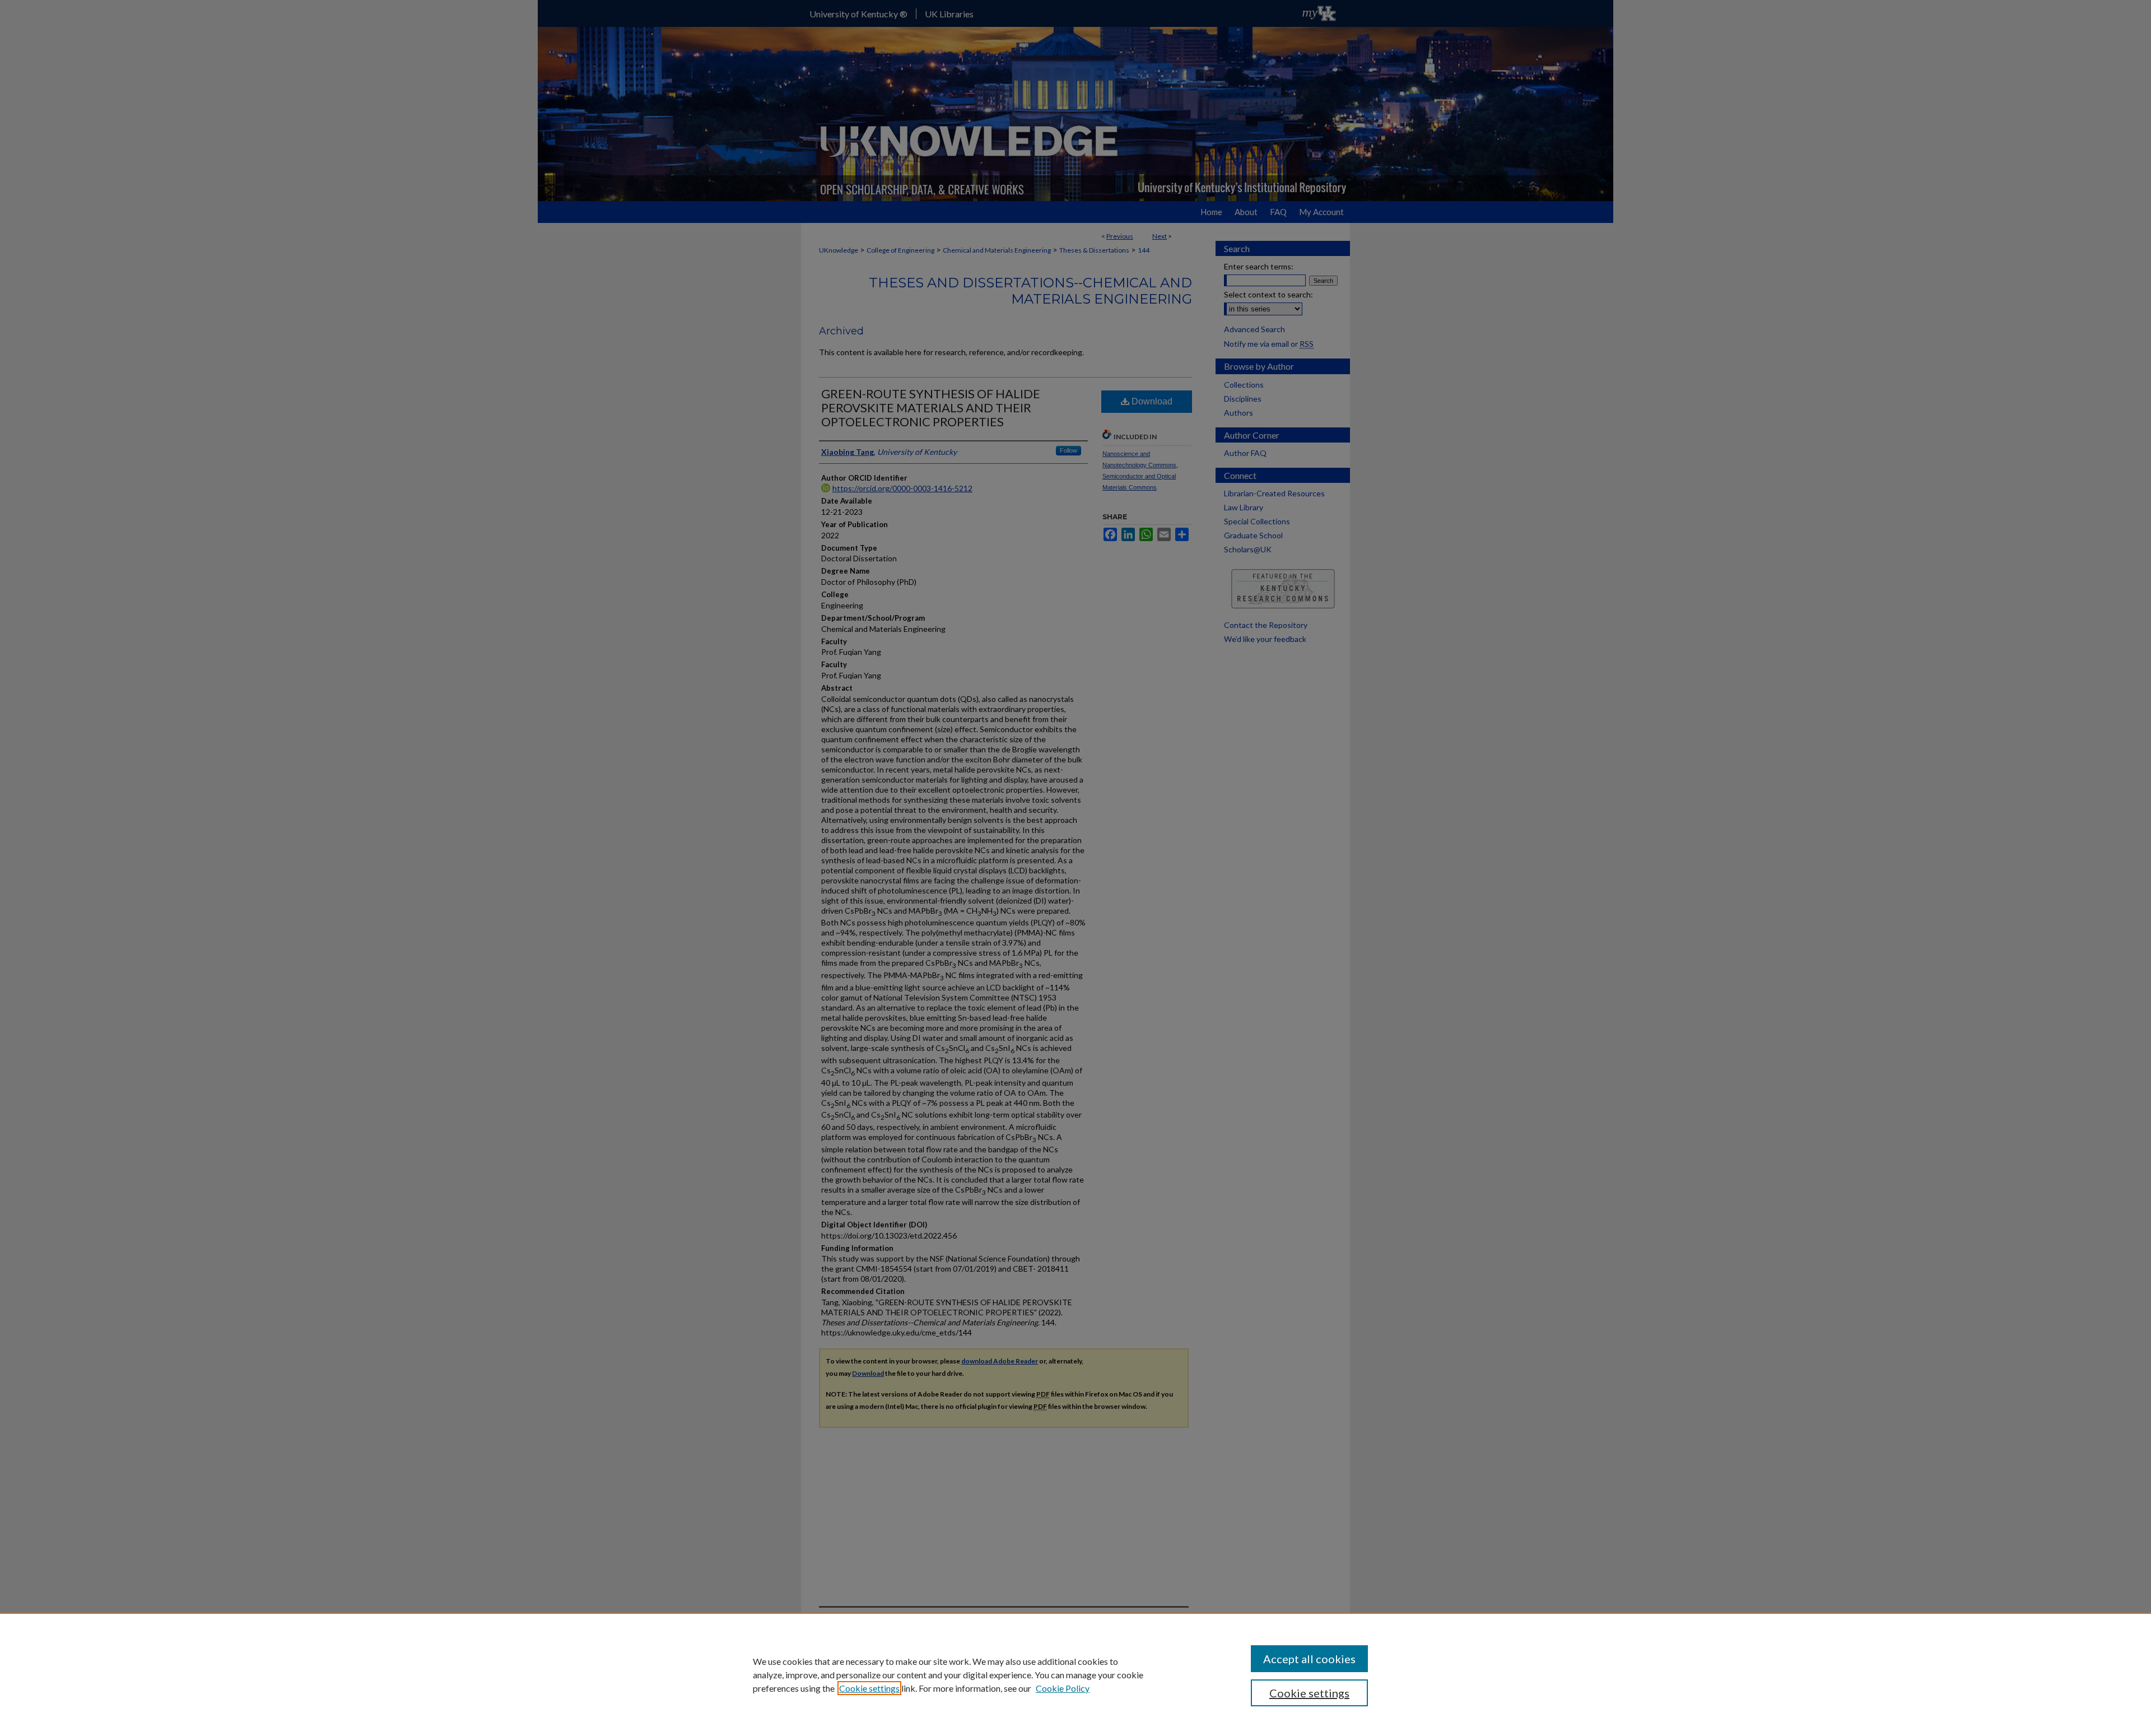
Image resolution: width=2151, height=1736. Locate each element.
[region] (1075, 1674)
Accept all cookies (1309, 1659)
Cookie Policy (1063, 1688)
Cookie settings (869, 1688)
